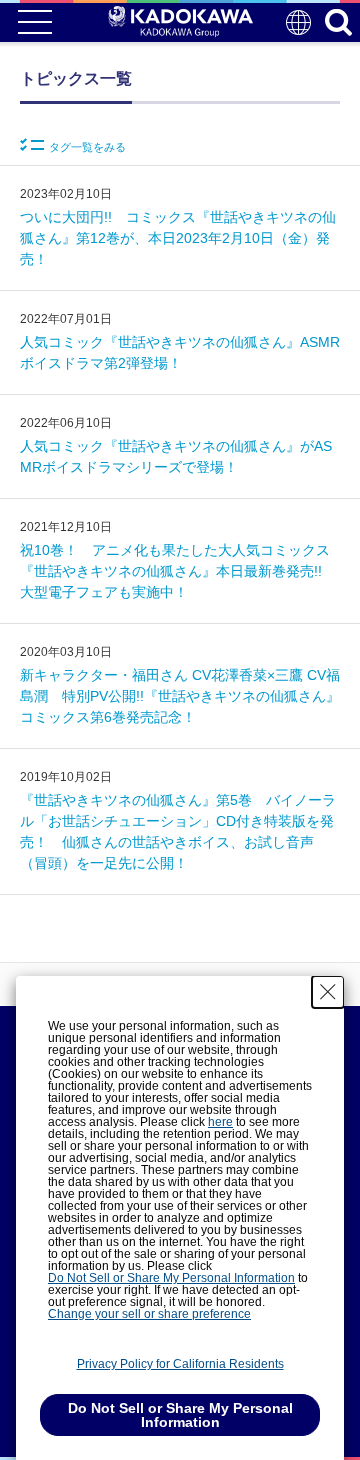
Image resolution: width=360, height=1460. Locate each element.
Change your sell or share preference (149, 1314)
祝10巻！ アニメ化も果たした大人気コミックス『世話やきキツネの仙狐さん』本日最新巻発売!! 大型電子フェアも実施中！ (178, 571)
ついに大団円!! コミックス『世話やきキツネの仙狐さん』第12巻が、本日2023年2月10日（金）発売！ (178, 238)
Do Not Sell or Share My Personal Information (171, 1278)
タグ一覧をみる (87, 147)
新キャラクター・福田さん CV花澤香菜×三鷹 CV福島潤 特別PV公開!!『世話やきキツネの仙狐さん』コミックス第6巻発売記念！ (180, 696)
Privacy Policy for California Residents (180, 1364)
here (220, 1122)
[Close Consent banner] (328, 992)
